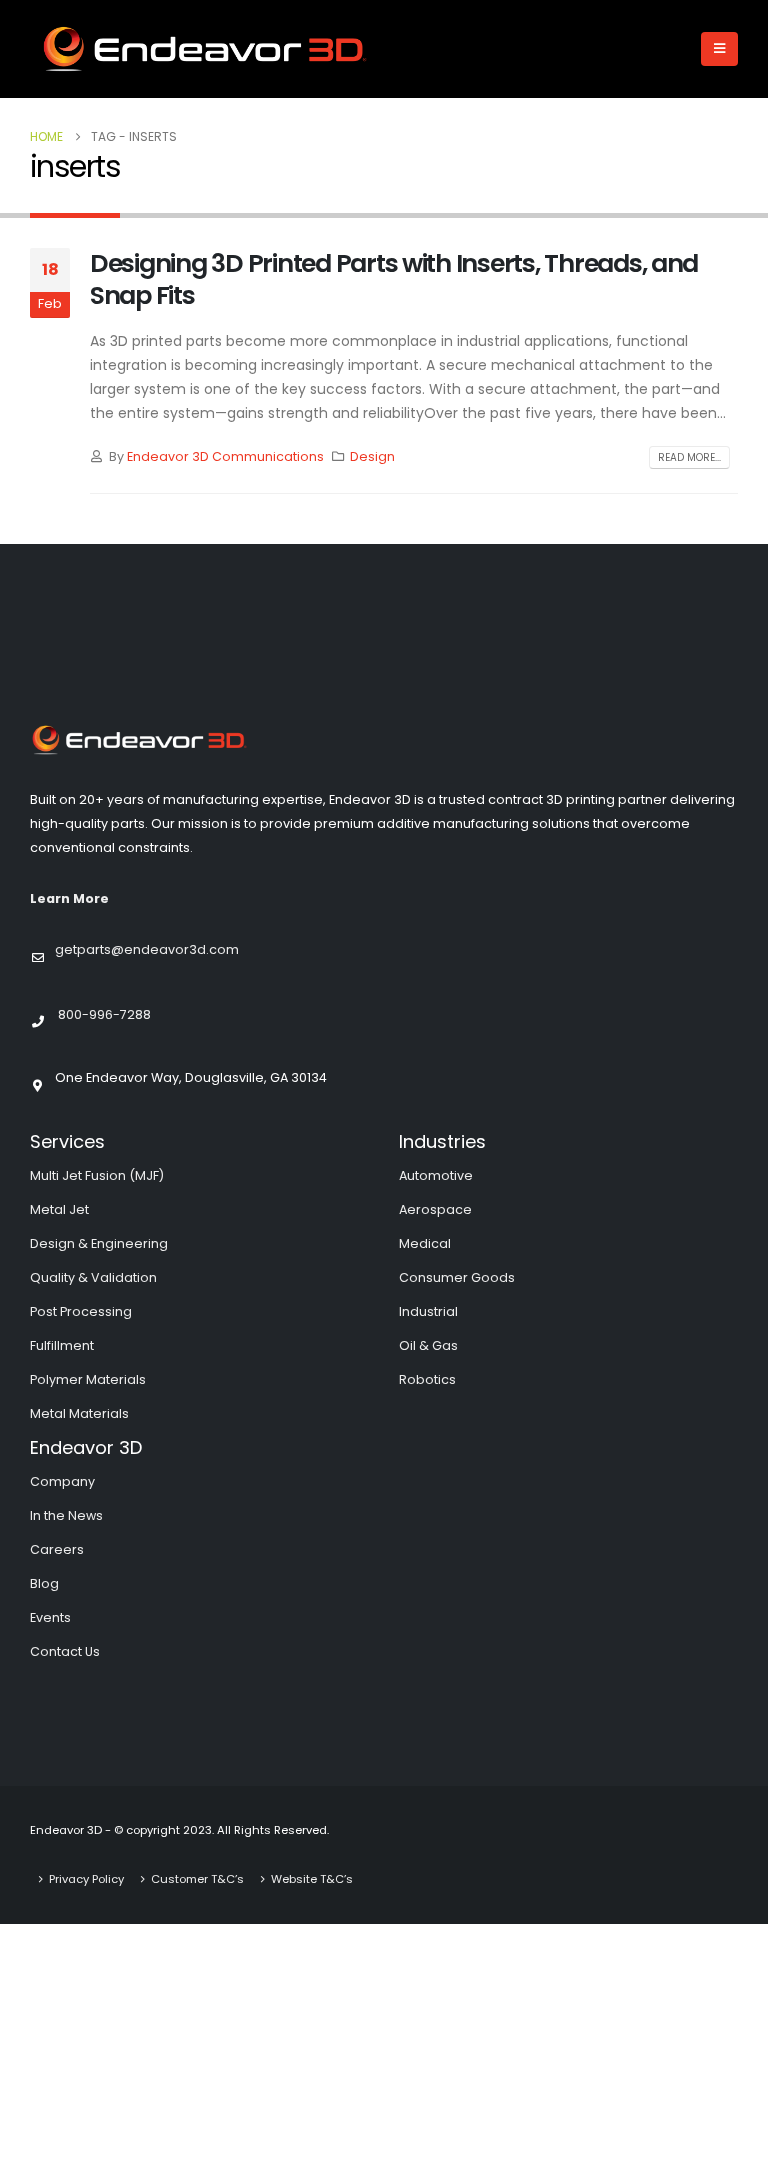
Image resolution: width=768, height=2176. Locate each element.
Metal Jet (59, 1209)
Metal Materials (79, 1413)
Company (62, 1481)
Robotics (427, 1379)
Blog (44, 1583)
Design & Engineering (99, 1243)
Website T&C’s (312, 1879)
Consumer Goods (457, 1277)
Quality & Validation (93, 1277)
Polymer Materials (88, 1379)
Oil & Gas (428, 1345)
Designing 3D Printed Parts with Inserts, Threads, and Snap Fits (394, 280)
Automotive (436, 1175)
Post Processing (81, 1311)
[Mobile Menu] (719, 49)
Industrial (428, 1311)
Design (372, 456)
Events (50, 1617)
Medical (425, 1243)
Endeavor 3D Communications (225, 456)
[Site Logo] (205, 49)
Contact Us (65, 1651)
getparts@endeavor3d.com (147, 949)
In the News (66, 1515)
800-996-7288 (104, 1013)
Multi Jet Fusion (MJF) (97, 1175)
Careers (57, 1549)
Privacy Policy (86, 1879)
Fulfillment (62, 1345)
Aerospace (435, 1209)
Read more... (689, 457)
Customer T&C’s (197, 1879)
